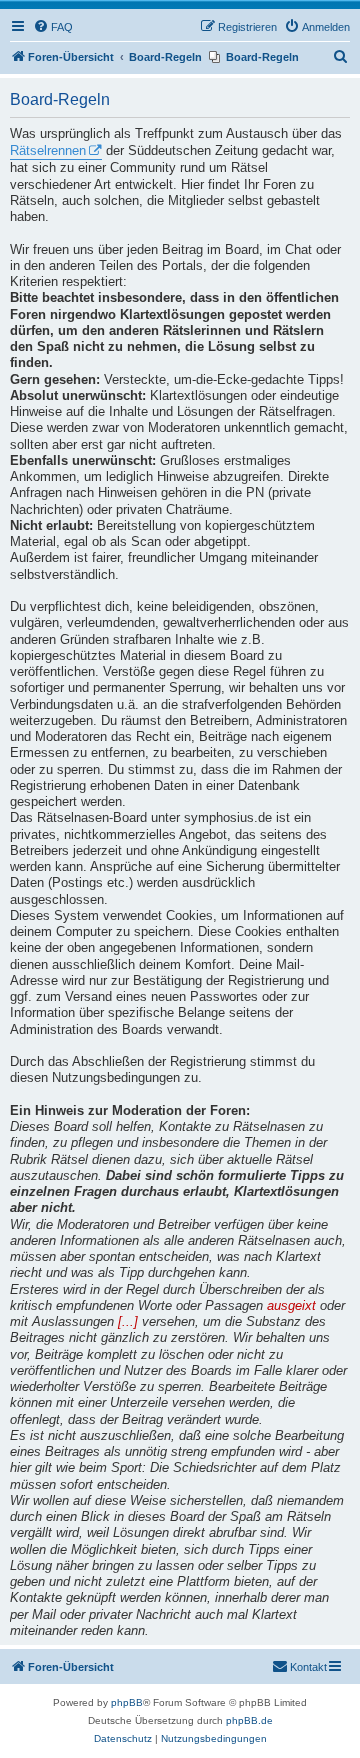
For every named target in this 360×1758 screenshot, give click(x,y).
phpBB (127, 1702)
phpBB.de (249, 1720)
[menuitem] (53, 27)
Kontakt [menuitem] (308, 1667)
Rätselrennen (48, 151)
